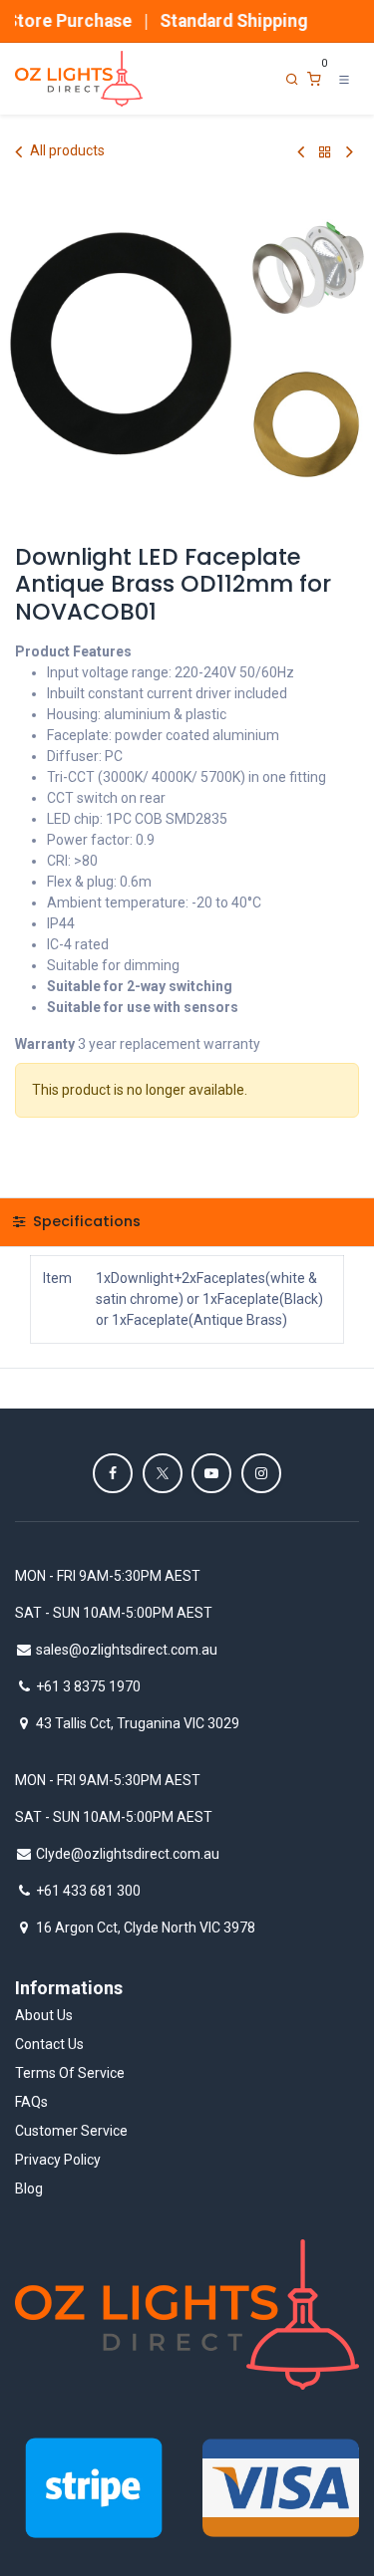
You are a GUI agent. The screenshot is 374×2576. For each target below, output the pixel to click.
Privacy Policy (58, 2160)
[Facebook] (113, 1473)
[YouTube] (211, 1473)
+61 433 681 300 (88, 1891)
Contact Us (49, 2044)
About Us (44, 2015)
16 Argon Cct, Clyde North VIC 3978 (146, 1928)
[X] (163, 1473)
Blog (29, 2189)
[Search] (292, 79)
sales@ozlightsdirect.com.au (127, 1650)
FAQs (31, 2102)
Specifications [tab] (85, 1221)
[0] (314, 79)
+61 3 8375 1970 (88, 1686)
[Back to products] (325, 152)
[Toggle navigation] (344, 79)
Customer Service (71, 2131)
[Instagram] (261, 1473)
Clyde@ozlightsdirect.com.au (128, 1854)
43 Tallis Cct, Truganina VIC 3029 (138, 1723)
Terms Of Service (70, 2073)
